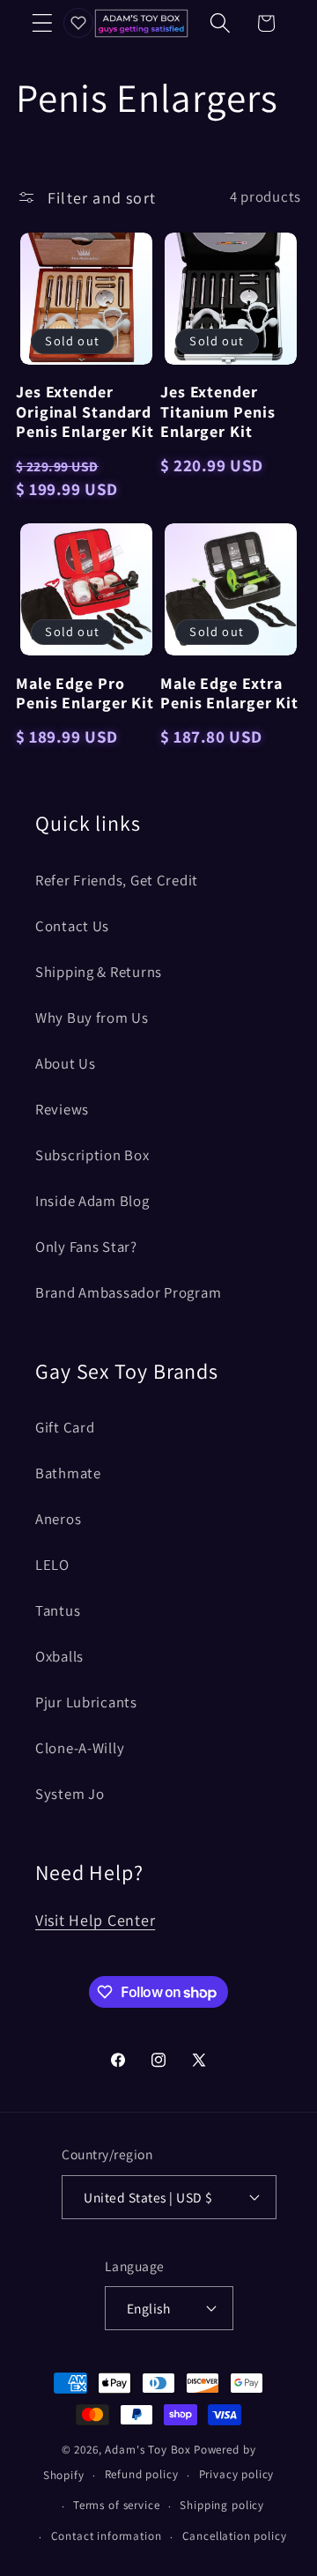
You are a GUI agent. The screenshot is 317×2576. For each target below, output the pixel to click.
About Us (66, 1063)
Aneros (58, 1519)
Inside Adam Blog (92, 1201)
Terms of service (116, 2505)
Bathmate (68, 1473)
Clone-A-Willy (80, 1748)
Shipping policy (222, 2505)
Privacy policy (237, 2474)
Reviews (62, 1109)
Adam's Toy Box (148, 2450)
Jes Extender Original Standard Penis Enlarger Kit (85, 412)
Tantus (58, 1610)
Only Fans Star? (86, 1247)
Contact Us (72, 926)
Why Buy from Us (92, 1018)
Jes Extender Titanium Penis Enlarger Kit (218, 412)
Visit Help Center (95, 1920)
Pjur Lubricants (86, 1702)
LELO (52, 1565)
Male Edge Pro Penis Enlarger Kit (85, 693)
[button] (43, 23)
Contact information (107, 2536)
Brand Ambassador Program (128, 1292)
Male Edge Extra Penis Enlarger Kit (229, 693)
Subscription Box (92, 1155)
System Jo (70, 1794)
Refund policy (142, 2474)
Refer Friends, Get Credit (117, 880)
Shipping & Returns (99, 972)
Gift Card (65, 1427)
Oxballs (59, 1656)
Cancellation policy (235, 2536)
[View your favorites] (78, 23)
